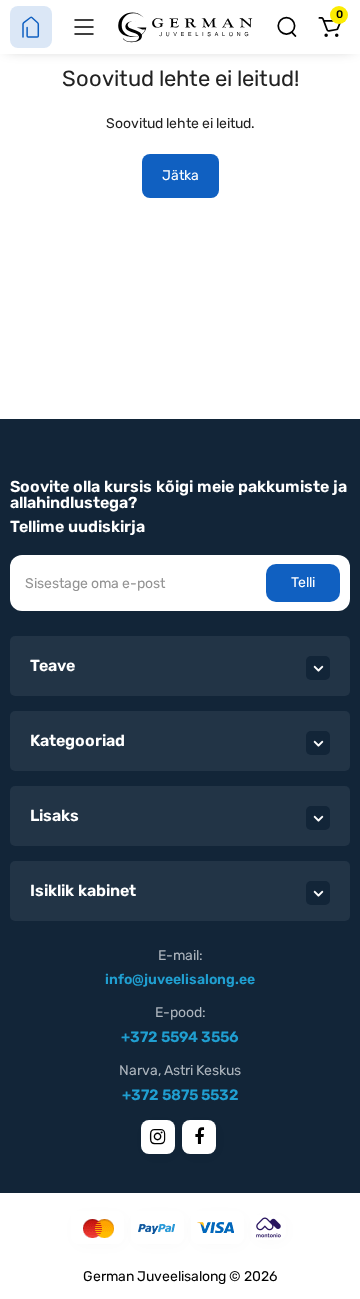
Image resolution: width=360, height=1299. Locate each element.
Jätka (180, 175)
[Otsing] (287, 27)
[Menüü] (84, 27)
